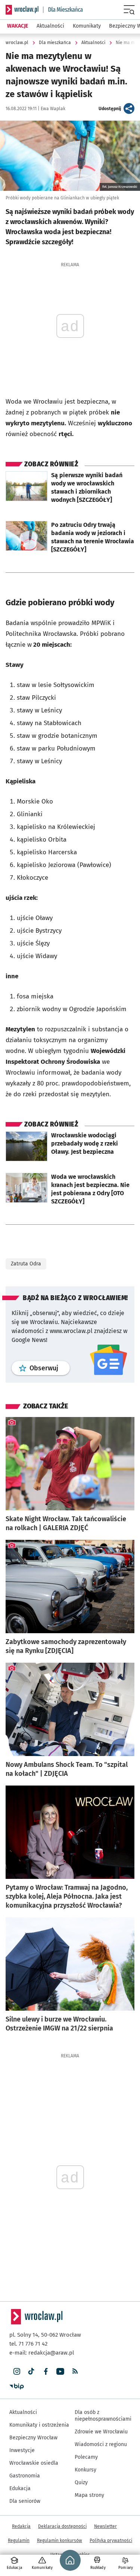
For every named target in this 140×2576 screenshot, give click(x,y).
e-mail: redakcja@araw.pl (42, 2353)
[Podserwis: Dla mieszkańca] (63, 10)
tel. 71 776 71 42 (28, 2344)
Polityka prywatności (111, 2541)
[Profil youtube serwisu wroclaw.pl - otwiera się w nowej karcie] (60, 2372)
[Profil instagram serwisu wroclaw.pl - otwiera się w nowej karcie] (17, 2372)
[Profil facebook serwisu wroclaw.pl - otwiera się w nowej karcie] (46, 2372)
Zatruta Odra (26, 1264)
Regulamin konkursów (60, 2541)
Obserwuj (50, 1368)
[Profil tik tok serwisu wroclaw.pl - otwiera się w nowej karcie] (31, 2372)
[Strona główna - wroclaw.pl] (22, 10)
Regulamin (19, 2541)
